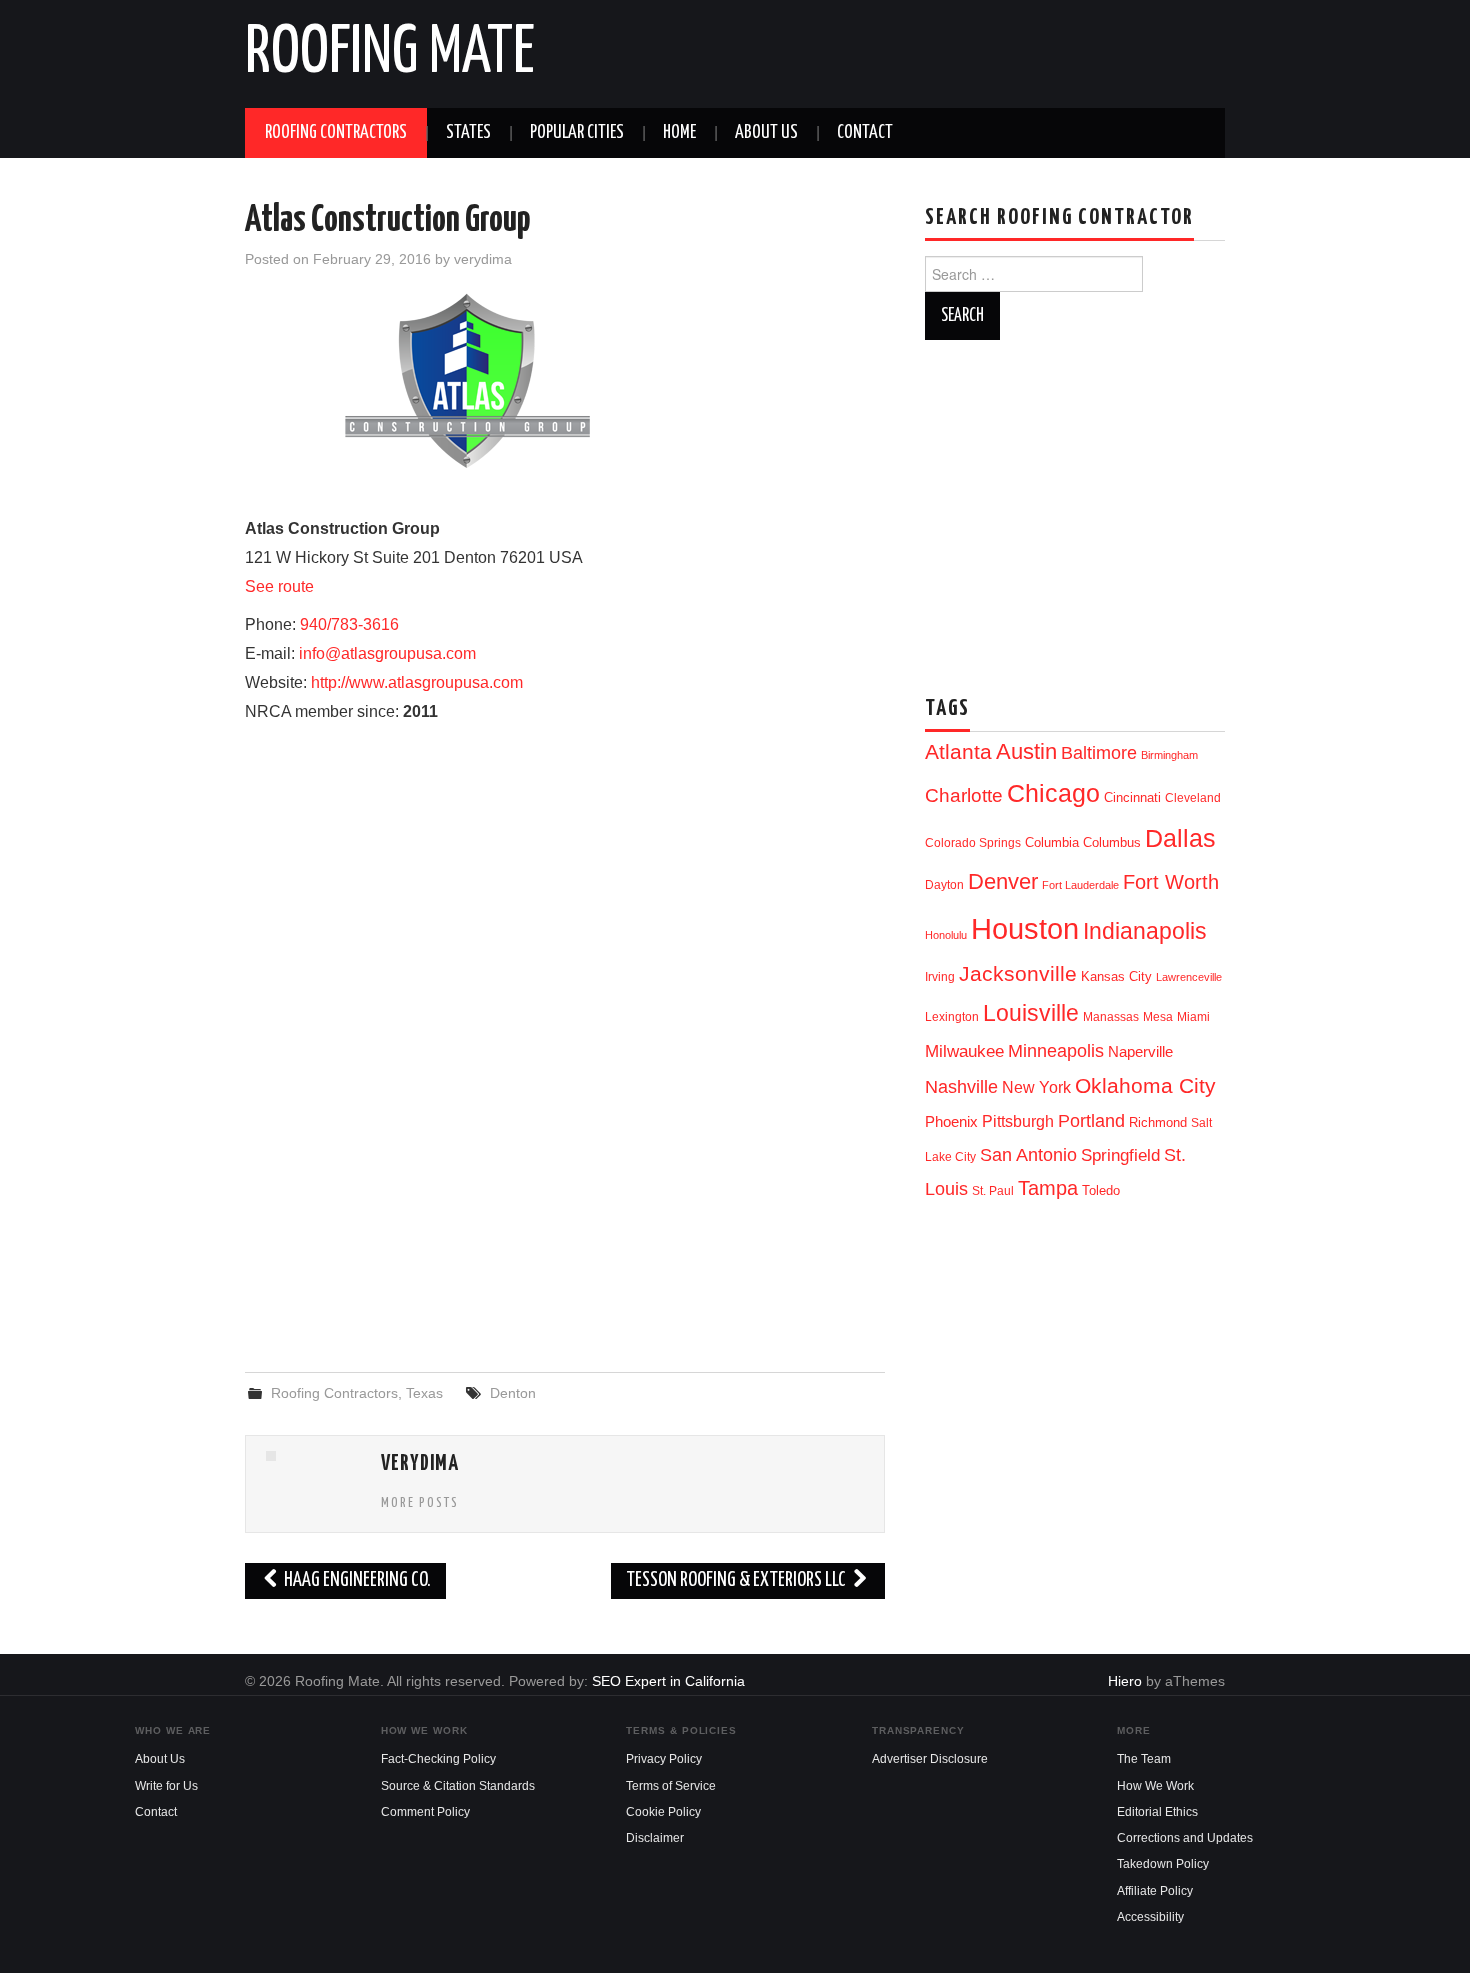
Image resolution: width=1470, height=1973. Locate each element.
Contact (865, 133)
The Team (1144, 1759)
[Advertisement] (565, 1194)
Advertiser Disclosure (930, 1759)
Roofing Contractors (336, 133)
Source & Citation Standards (458, 1786)
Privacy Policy (664, 1759)
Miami (1193, 1017)
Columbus (1112, 842)
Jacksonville (1018, 973)
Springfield (1120, 1155)
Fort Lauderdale (1080, 885)
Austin (1026, 751)
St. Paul (993, 1191)
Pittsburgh (1018, 1121)
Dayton (944, 885)
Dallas (1180, 838)
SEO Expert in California (668, 1681)
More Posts (420, 1503)
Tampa (1048, 1188)
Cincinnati (1132, 797)
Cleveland (1193, 798)
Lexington (952, 1017)
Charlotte (964, 795)
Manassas (1111, 1017)
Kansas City (1116, 976)
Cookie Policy (663, 1812)
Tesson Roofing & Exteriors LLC (737, 1580)
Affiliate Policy (1155, 1891)
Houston (1025, 928)
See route (279, 586)
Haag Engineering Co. (356, 1580)
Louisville (1031, 1013)
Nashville (961, 1087)
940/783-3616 (349, 624)
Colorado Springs (973, 843)
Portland (1091, 1120)
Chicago (1053, 793)
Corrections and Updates (1185, 1838)
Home (679, 133)
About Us (766, 133)
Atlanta (958, 752)
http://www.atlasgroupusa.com (417, 682)
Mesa (1158, 1017)
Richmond (1158, 1122)
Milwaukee (964, 1051)
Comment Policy (425, 1812)
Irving (940, 977)
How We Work (1155, 1786)
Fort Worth (1171, 882)
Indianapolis (1145, 931)
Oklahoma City (1145, 1085)
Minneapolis (1056, 1050)
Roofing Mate (390, 54)
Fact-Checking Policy (438, 1759)
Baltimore (1099, 752)
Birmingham (1169, 755)
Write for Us (166, 1786)
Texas (424, 1393)
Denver (1003, 881)
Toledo (1101, 1190)
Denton (513, 1393)
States (468, 133)
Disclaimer (655, 1838)
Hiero (1125, 1681)
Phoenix (951, 1122)
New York (1036, 1087)
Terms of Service (671, 1786)
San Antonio (1028, 1154)
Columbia (1052, 842)
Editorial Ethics (1157, 1812)
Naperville (1140, 1052)
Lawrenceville (1189, 977)
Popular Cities (577, 133)
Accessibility (1150, 1917)
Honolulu (946, 935)
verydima (483, 259)
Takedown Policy (1163, 1864)
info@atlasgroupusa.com (387, 653)
